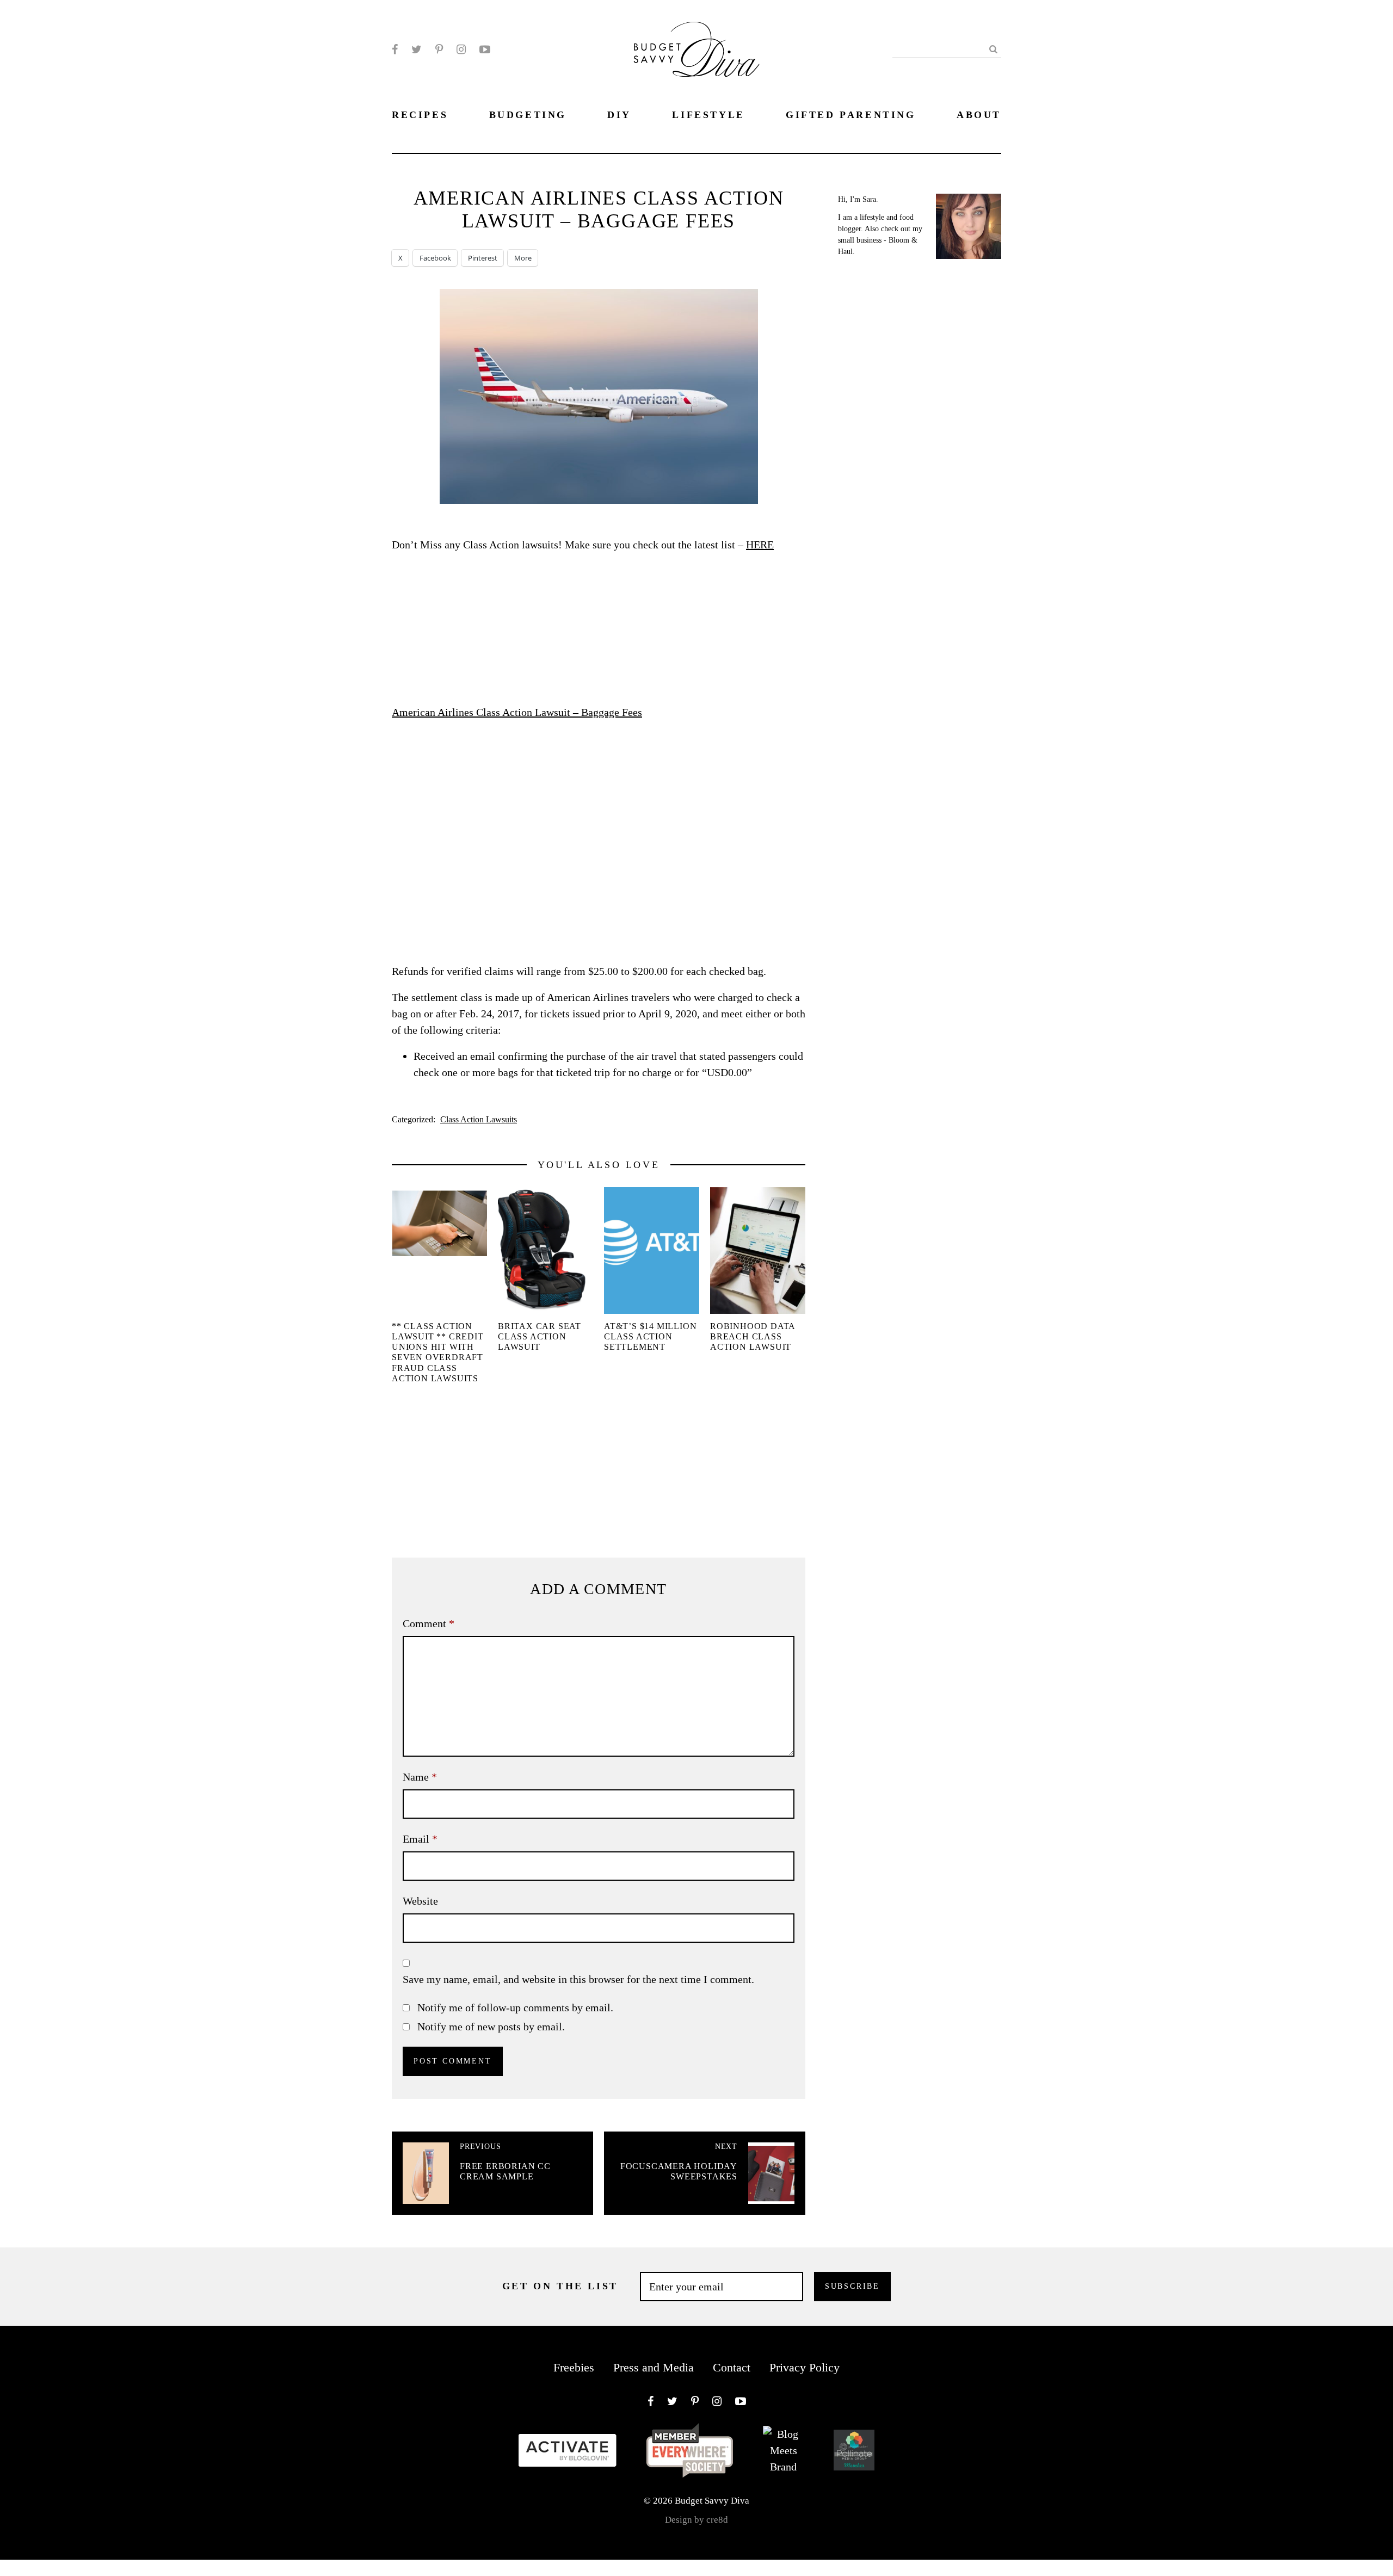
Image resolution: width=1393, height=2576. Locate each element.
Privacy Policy (805, 2367)
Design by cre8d (696, 2520)
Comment (429, 1623)
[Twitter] (417, 50)
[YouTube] (485, 50)
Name (420, 1777)
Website (420, 1901)
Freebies (574, 2367)
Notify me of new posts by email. (491, 2027)
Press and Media (654, 2367)
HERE (760, 545)
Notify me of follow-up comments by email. (515, 2007)
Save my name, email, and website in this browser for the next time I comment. (578, 1979)
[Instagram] (461, 50)
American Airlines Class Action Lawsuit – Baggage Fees (517, 712)
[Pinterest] (439, 50)
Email (420, 1839)
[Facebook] (395, 50)
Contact (732, 2367)
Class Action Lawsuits (479, 1119)
